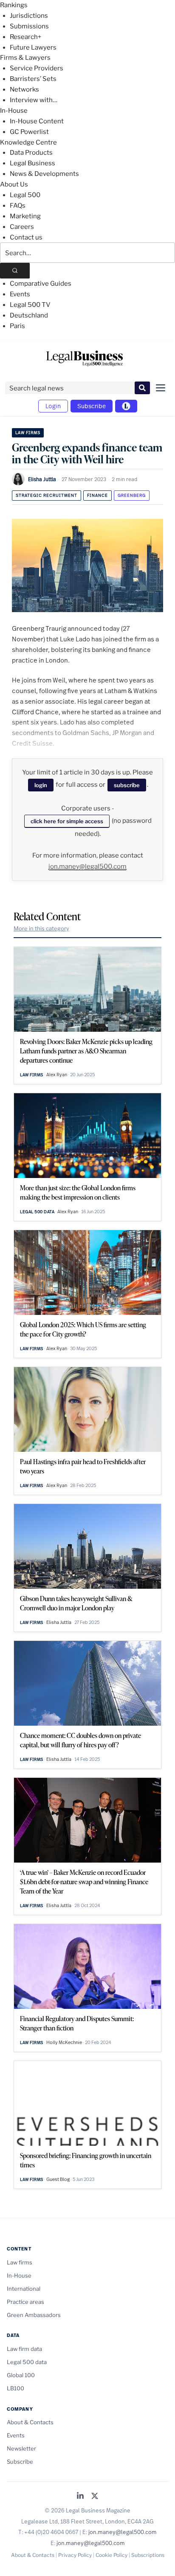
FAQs (18, 206)
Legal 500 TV (30, 305)
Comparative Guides (41, 284)
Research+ (25, 37)
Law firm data (24, 2349)
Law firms (28, 433)
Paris (17, 326)
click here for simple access (67, 821)
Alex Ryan (57, 1075)
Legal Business (32, 163)
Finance (97, 495)
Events (20, 294)
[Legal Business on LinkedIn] (80, 2497)
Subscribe (92, 406)
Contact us (26, 237)
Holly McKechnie (64, 2042)
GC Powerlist (29, 132)
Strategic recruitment (47, 495)
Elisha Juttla (42, 479)
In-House (14, 111)
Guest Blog (58, 2179)
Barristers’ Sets (33, 79)
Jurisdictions (29, 16)
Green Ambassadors (34, 2315)
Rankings (14, 5)
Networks (24, 89)
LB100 (16, 2388)
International (24, 2289)
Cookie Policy (111, 2555)
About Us (14, 184)
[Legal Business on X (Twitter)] (95, 2497)
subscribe (127, 785)
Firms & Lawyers (25, 58)
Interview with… (34, 100)
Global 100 (21, 2375)
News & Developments (44, 174)
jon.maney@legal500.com (87, 866)
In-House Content (37, 121)
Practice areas (25, 2302)
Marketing (25, 216)
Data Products (31, 153)
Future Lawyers (33, 47)
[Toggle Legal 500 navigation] (126, 406)
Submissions (29, 26)
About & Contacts (30, 2422)
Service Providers (37, 68)
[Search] (15, 271)
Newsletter (21, 2448)
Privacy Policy (75, 2555)
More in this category (41, 928)
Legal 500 (25, 195)
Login (53, 406)
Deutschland (29, 315)
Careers (22, 227)
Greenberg (132, 495)
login (41, 785)
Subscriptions (148, 2555)
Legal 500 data (37, 1212)
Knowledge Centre (28, 142)
